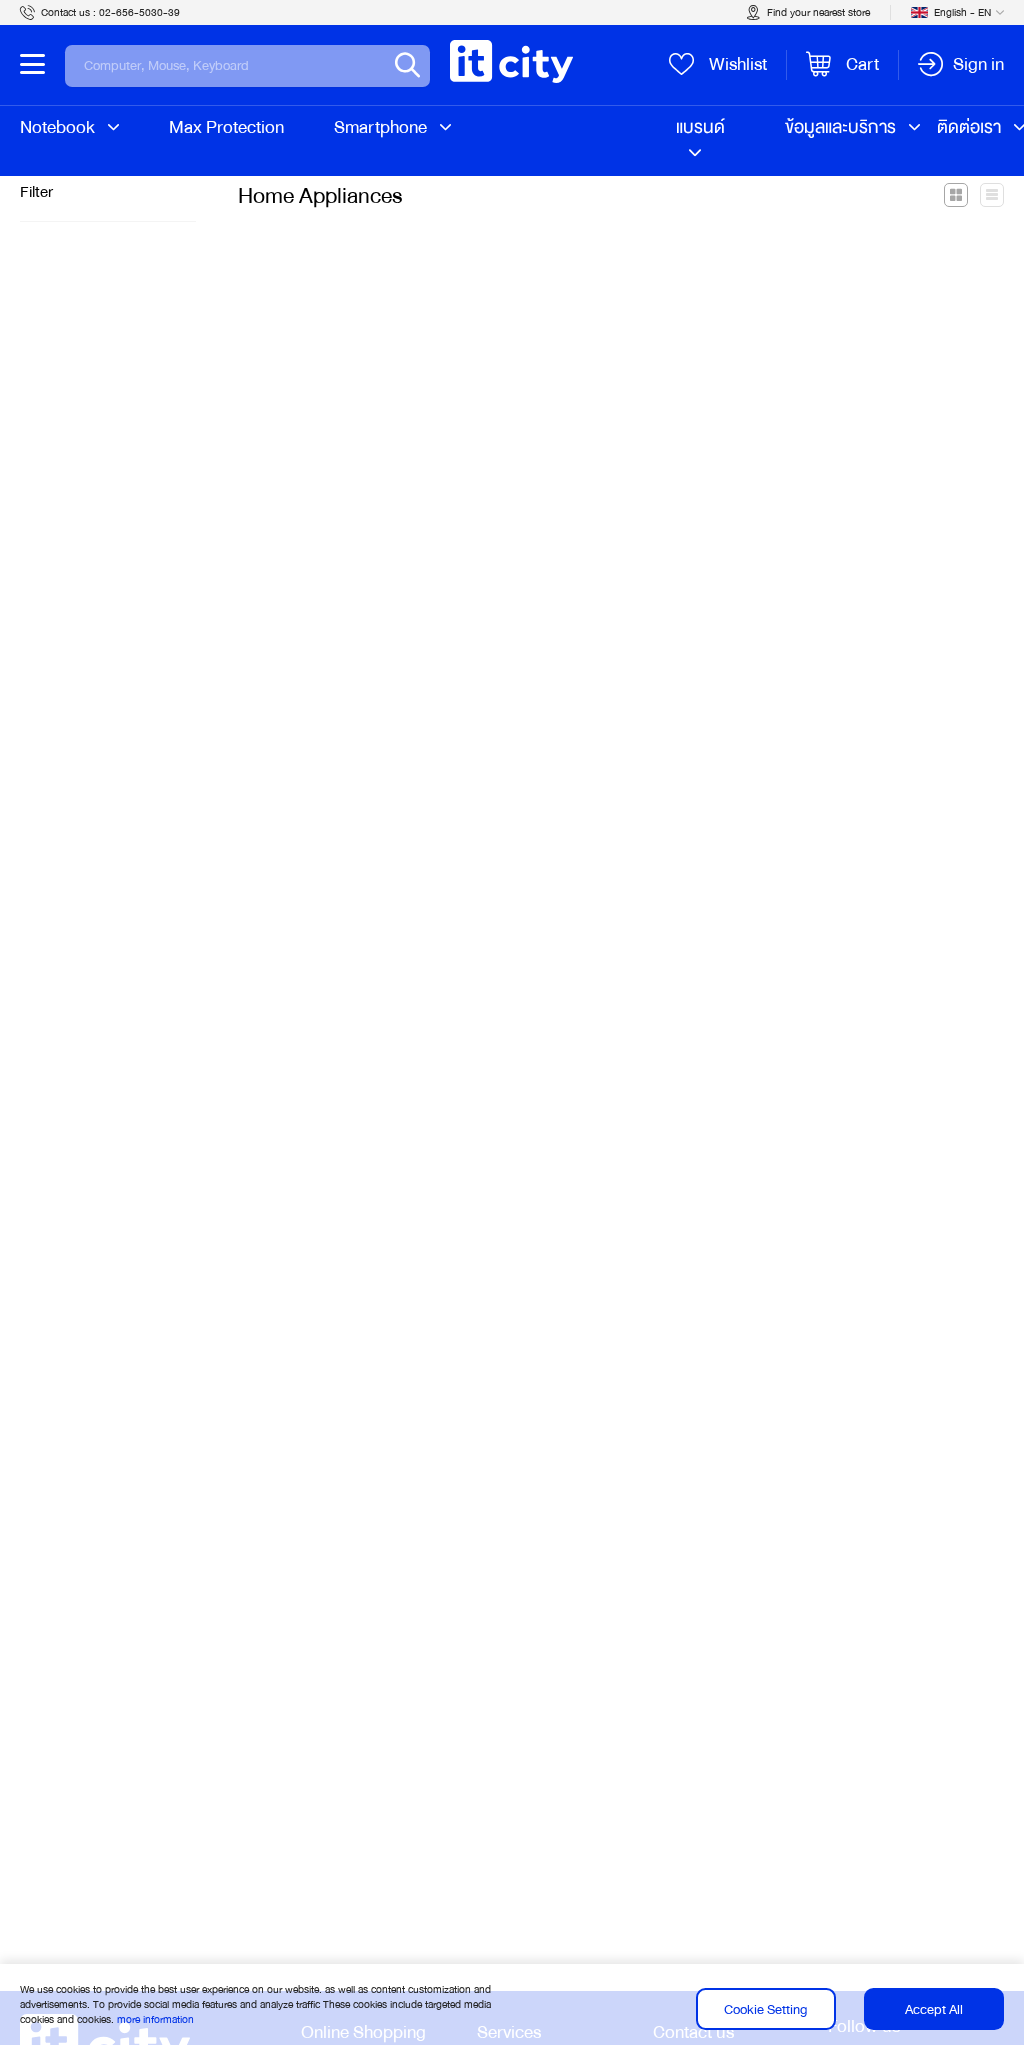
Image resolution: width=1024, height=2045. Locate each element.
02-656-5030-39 (139, 12)
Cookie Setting (765, 2009)
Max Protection (226, 127)
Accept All (934, 2009)
